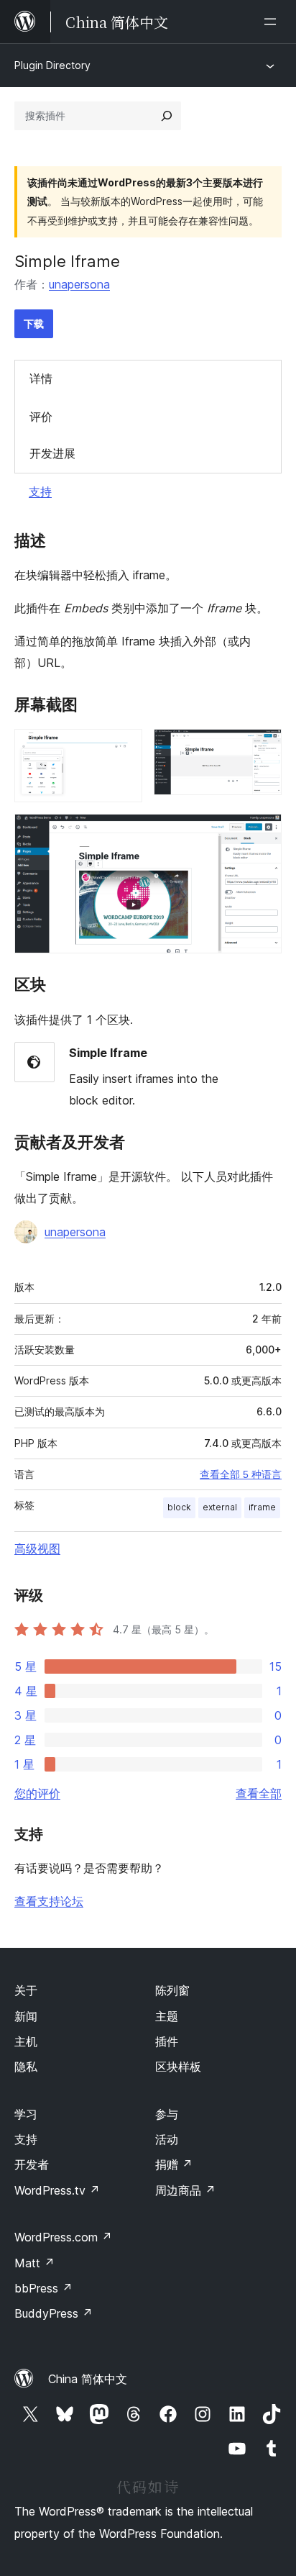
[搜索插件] (167, 116)
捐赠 (174, 2164)
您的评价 (37, 1793)
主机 (26, 2041)
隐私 (26, 2067)
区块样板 (178, 2067)
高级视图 (37, 1548)
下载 (34, 323)
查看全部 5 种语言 (241, 1474)
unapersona (79, 284)
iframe (262, 1507)
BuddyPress (54, 2313)
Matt (34, 2263)
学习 (26, 2114)
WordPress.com (63, 2237)
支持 (40, 491)
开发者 (32, 2164)
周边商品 (185, 2190)
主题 (167, 2016)
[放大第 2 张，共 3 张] (262, 748)
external (220, 1507)
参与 (167, 2114)
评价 (41, 417)
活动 (167, 2139)
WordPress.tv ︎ (57, 2190)
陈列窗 (172, 1990)
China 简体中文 (88, 2379)
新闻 (26, 2016)
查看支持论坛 (49, 1901)
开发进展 (52, 453)
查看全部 (259, 1793)
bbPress (43, 2288)
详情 (41, 378)
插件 (167, 2041)
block (179, 1507)
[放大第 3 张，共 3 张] (262, 833)
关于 (26, 1990)
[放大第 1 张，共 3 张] (123, 748)
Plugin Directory (52, 65)
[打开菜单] (273, 22)
